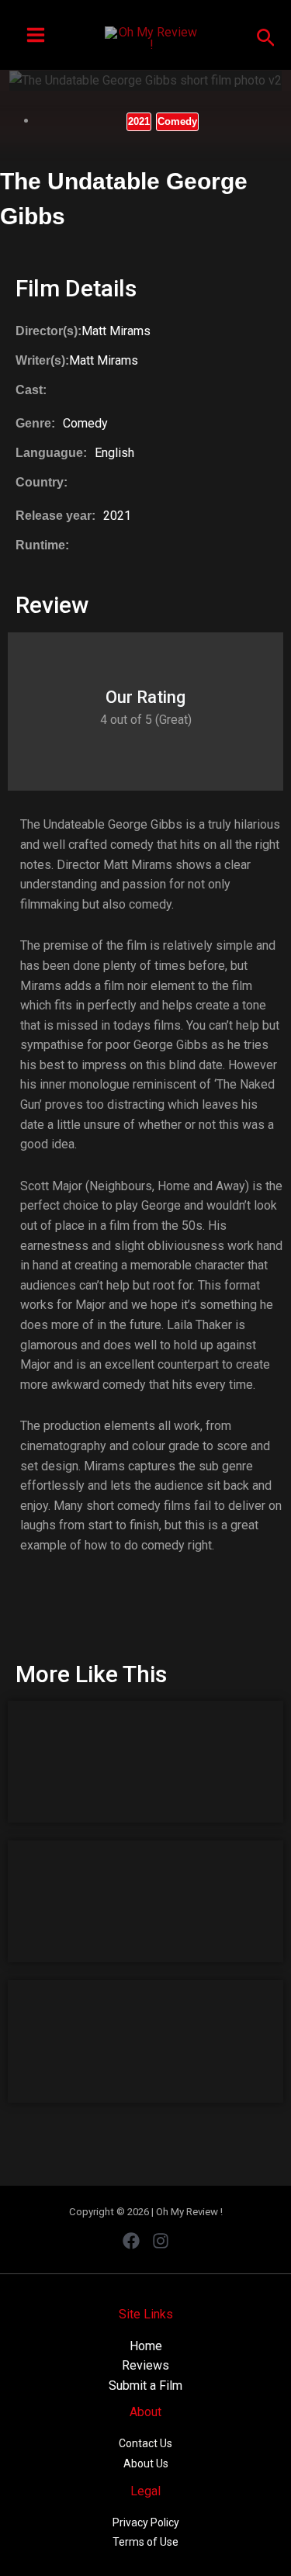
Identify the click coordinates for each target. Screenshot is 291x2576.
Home (146, 2346)
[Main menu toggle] (36, 35)
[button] (266, 35)
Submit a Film (145, 2386)
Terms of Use (145, 2542)
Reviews (145, 2365)
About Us (146, 2463)
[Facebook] (131, 2241)
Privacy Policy (146, 2522)
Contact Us (145, 2443)
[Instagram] (161, 2241)
